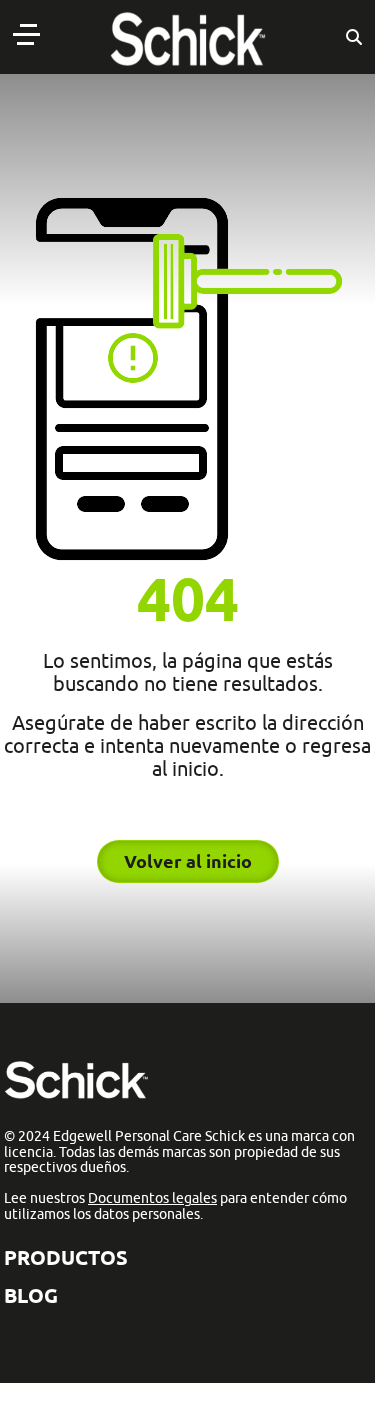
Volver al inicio (188, 861)
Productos (66, 1257)
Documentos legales (152, 1198)
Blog (31, 1295)
